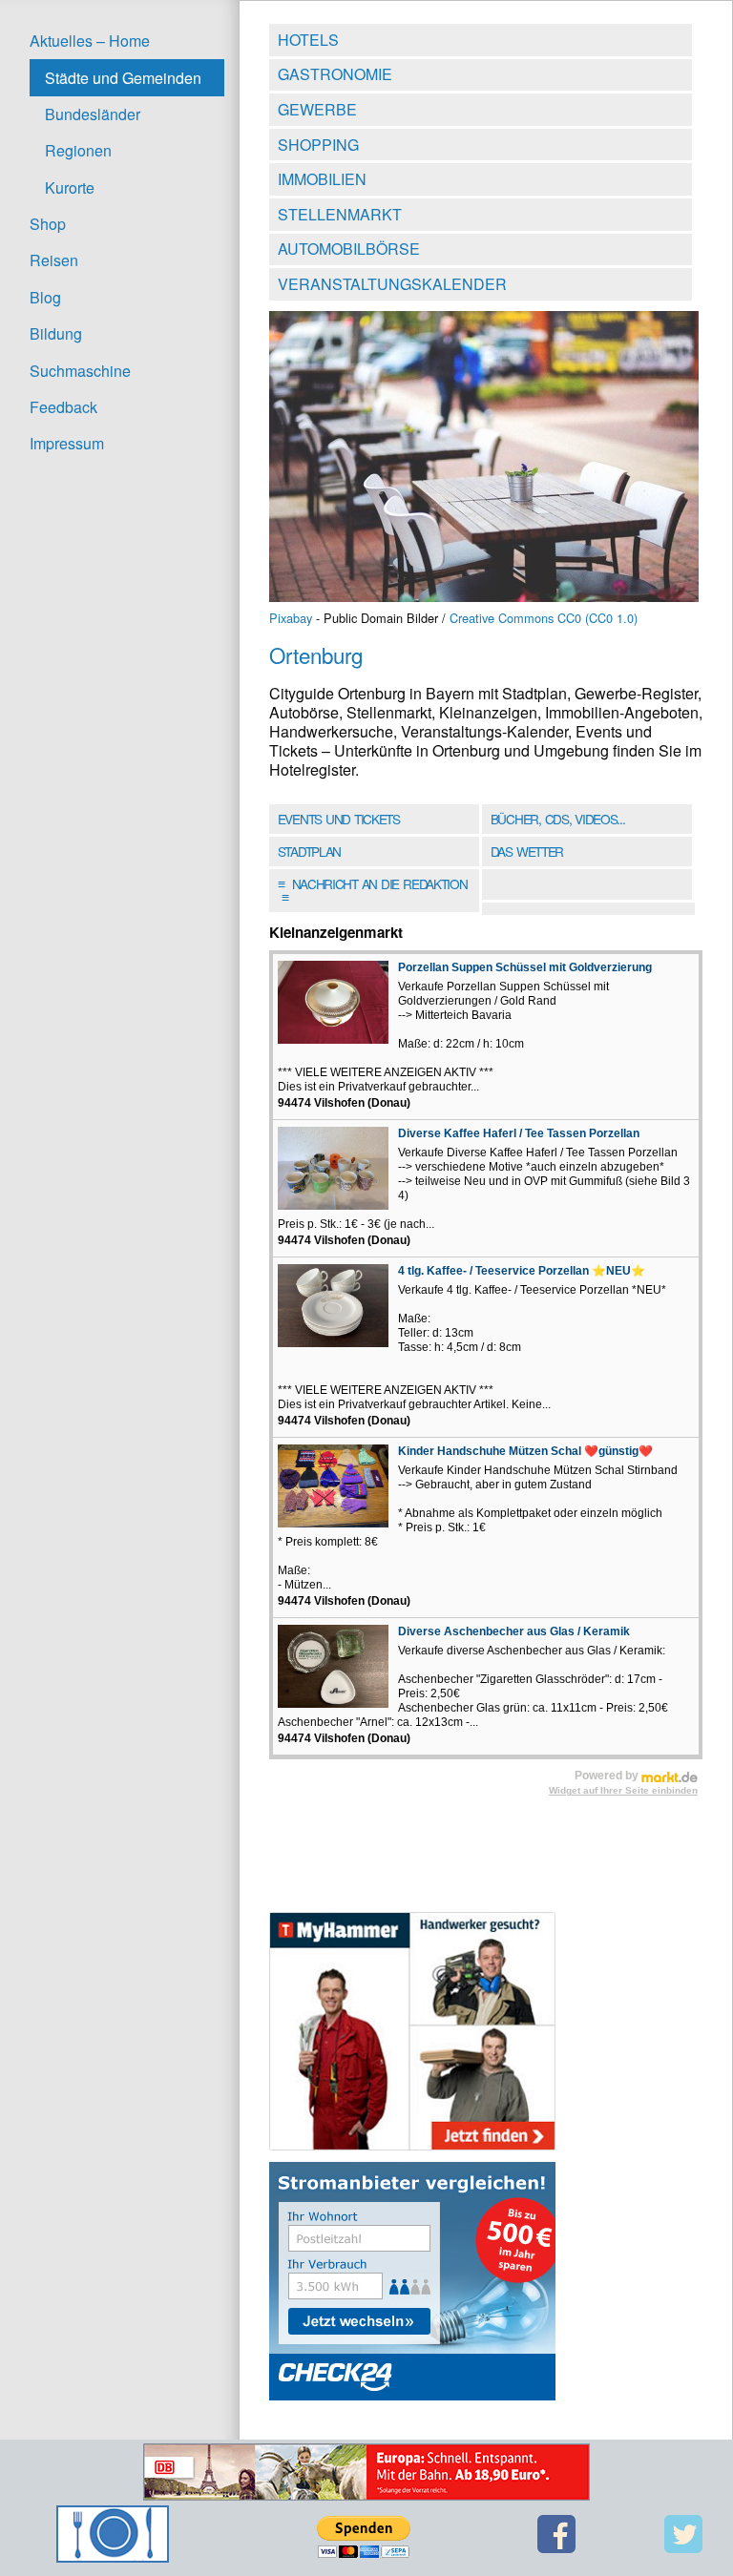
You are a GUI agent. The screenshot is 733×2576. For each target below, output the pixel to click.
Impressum (67, 443)
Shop (48, 224)
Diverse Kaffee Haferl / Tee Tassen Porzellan (519, 1133)
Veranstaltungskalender (392, 284)
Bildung (56, 333)
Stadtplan (309, 851)
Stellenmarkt (340, 214)
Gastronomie (335, 74)
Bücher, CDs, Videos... (558, 819)
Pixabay (291, 618)
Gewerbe (317, 109)
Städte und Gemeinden (123, 78)
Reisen (54, 260)
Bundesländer (93, 114)
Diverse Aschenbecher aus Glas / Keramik (514, 1631)
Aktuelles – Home (90, 41)
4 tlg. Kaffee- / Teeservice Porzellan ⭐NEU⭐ (522, 1271)
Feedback (63, 407)
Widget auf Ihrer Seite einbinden (623, 1790)
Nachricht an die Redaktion (373, 890)
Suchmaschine (80, 371)
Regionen (78, 150)
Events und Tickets (339, 819)
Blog (45, 297)
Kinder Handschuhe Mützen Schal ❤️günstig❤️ (525, 1451)
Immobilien (322, 179)
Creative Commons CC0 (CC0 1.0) (544, 618)
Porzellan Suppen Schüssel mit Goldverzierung (525, 967)
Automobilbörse (349, 249)
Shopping (318, 145)
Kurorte (70, 187)
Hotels (308, 40)
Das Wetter (527, 851)
